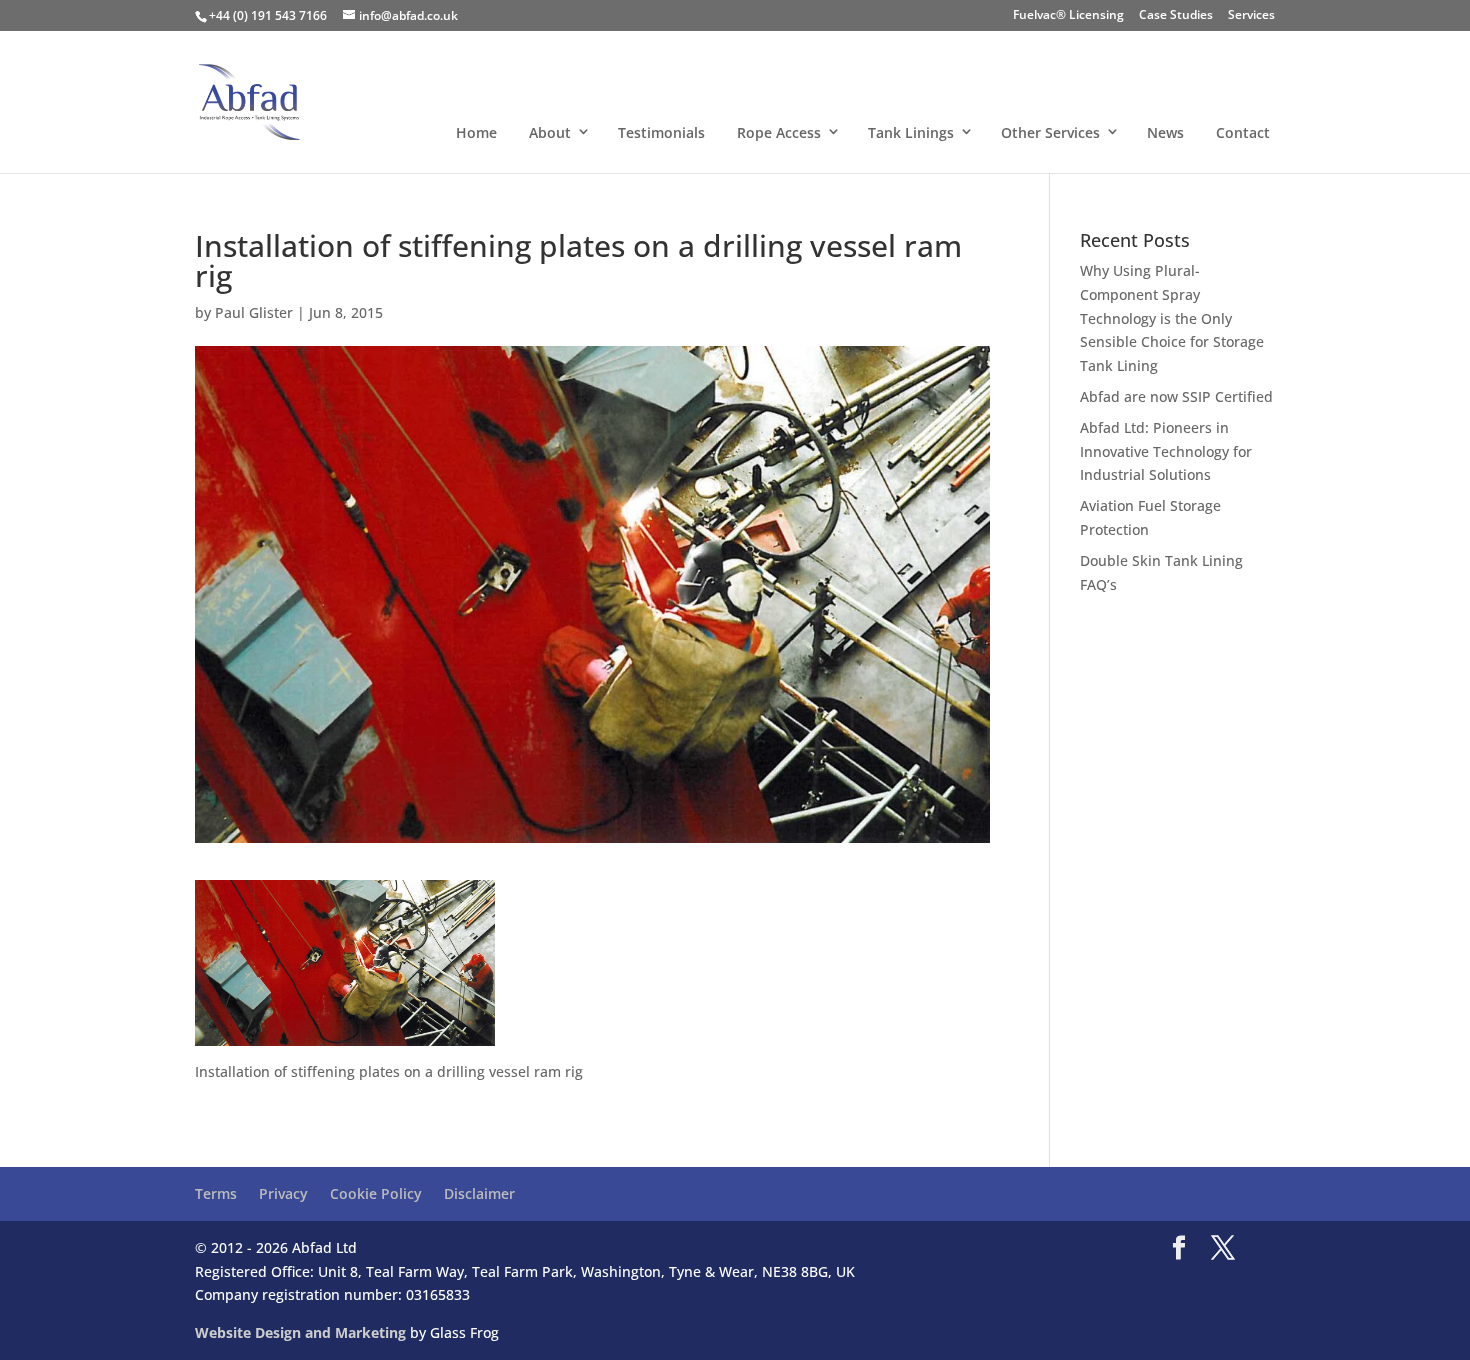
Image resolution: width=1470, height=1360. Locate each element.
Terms (216, 1193)
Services (1251, 16)
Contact (1243, 132)
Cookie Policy (376, 1193)
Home (476, 132)
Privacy (283, 1193)
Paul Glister (254, 312)
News (1165, 132)
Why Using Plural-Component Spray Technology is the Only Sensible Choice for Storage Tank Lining (1172, 318)
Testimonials (661, 132)
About (550, 132)
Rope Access (779, 132)
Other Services (1050, 132)
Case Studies (1176, 16)
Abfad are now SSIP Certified (1176, 396)
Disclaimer (479, 1193)
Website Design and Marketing (300, 1332)
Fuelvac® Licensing (1068, 16)
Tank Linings (911, 132)
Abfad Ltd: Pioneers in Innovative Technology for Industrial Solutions (1166, 451)
